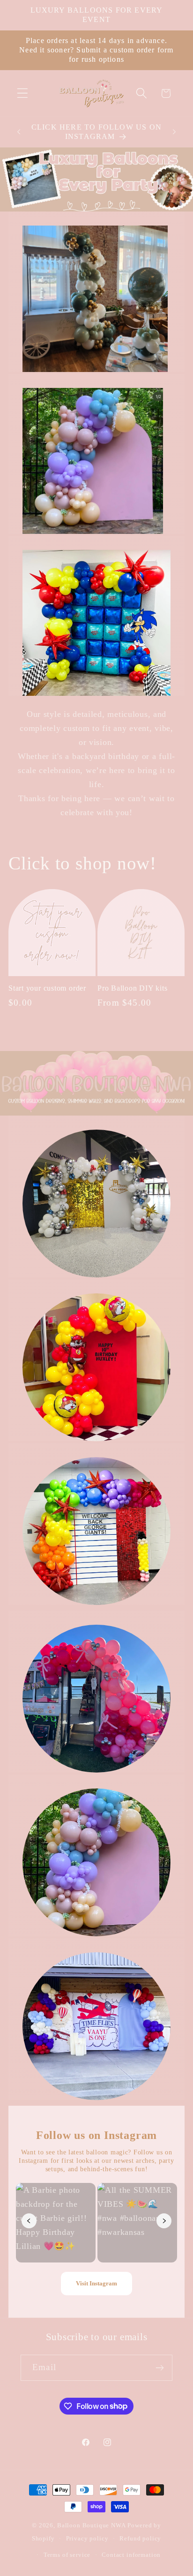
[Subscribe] (160, 2368)
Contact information (131, 2555)
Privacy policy (87, 2538)
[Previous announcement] (19, 132)
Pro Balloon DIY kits (133, 988)
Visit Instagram (96, 2283)
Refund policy (140, 2538)
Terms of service (67, 2555)
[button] (23, 93)
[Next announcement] (174, 132)
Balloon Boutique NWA (92, 2525)
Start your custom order (47, 988)
